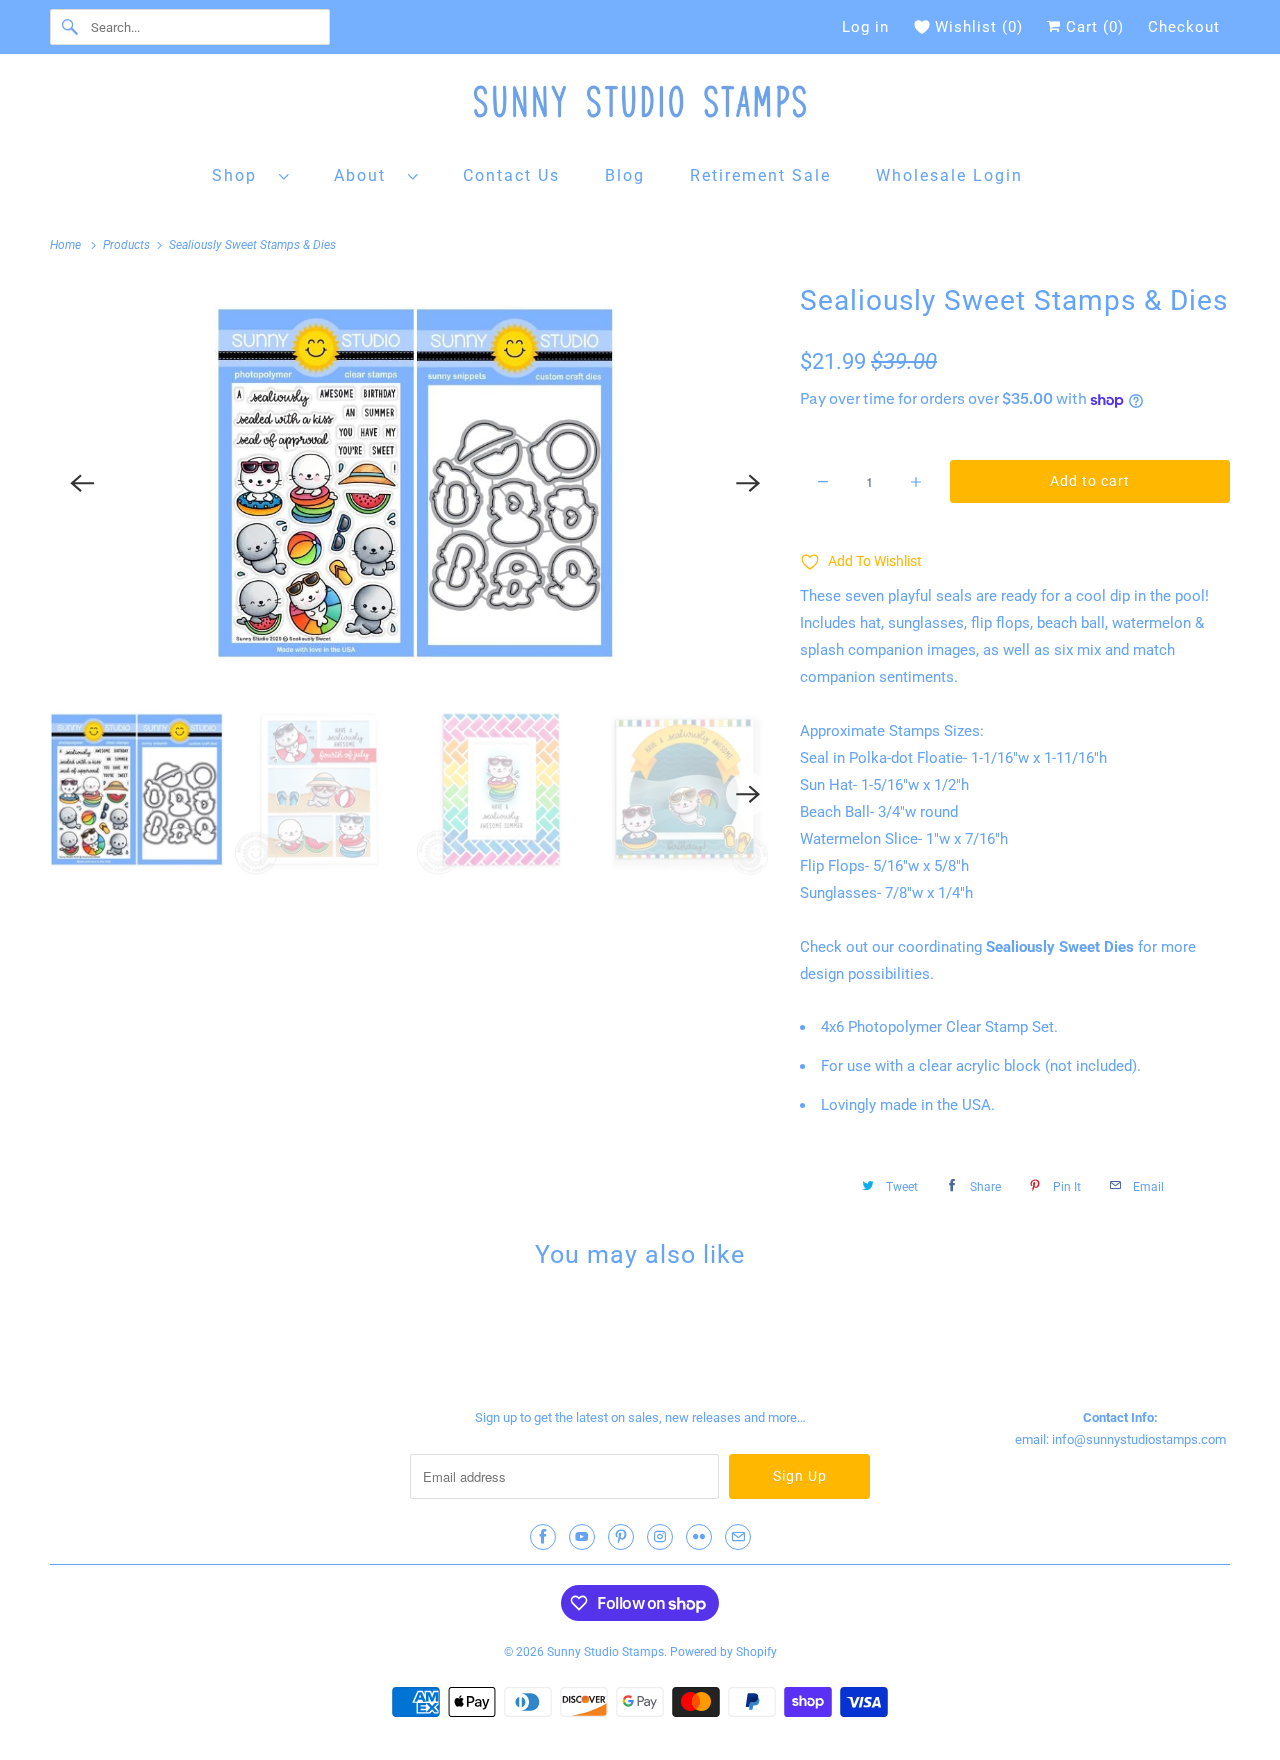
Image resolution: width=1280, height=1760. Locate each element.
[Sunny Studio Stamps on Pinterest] (621, 1537)
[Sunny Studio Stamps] (640, 106)
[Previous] (82, 483)
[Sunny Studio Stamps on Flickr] (699, 1537)
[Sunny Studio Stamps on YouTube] (582, 1537)
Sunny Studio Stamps (605, 1652)
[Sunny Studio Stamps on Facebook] (543, 1537)
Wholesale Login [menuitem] (949, 175)
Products (128, 245)
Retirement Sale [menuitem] (760, 175)
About (366, 175)
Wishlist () (979, 27)
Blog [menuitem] (625, 175)
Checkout (1184, 27)
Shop (240, 175)
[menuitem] (251, 174)
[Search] (70, 27)
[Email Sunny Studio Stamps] (738, 1537)
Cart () (1092, 27)
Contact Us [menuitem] (511, 175)
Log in (865, 27)
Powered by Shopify (723, 1652)
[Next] (748, 483)
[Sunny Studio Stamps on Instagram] (660, 1537)
